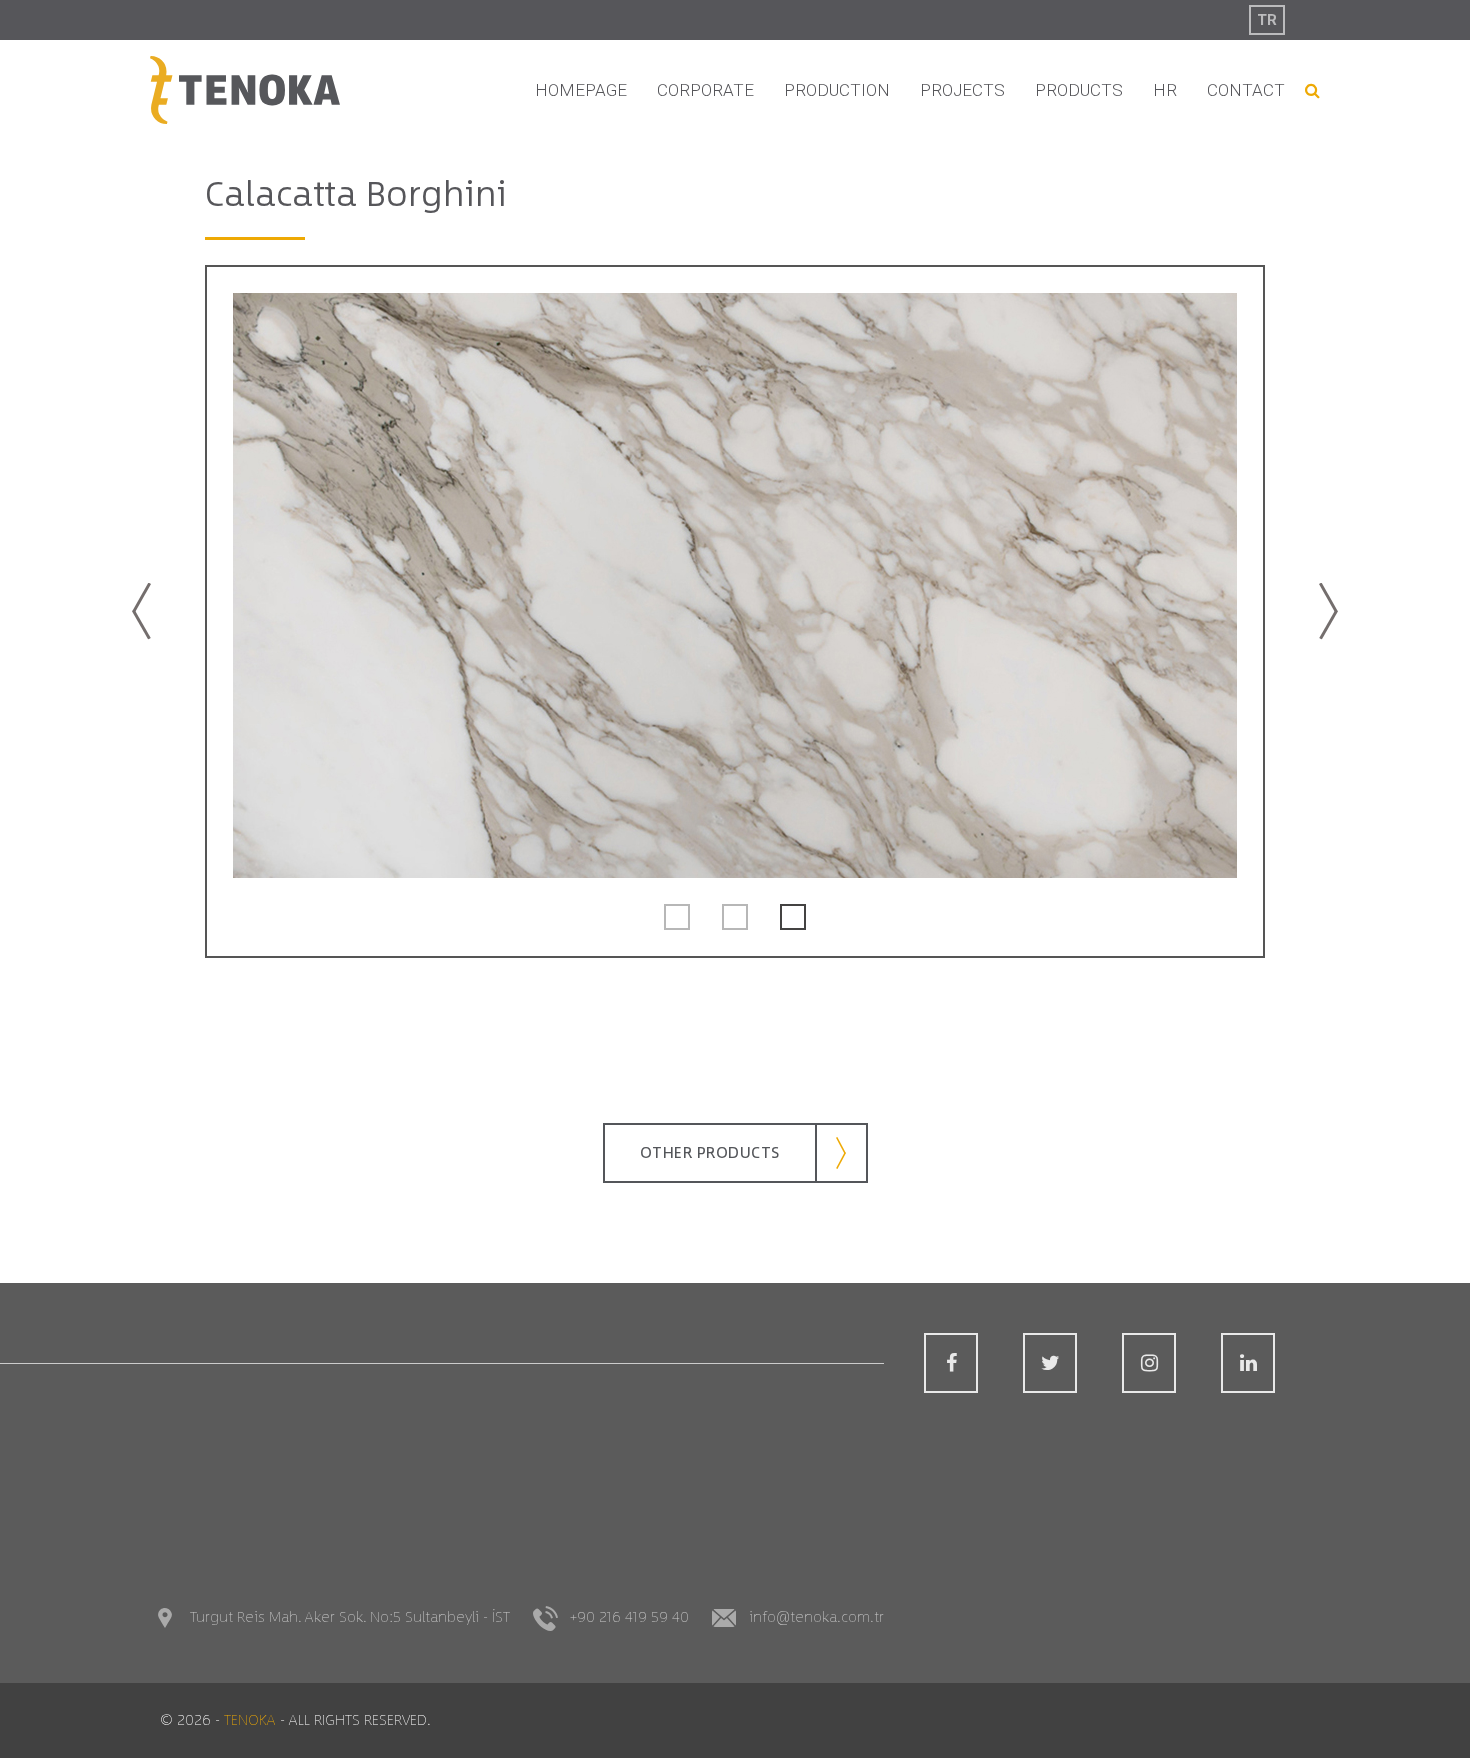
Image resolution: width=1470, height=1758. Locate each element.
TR (1267, 20)
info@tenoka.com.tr (816, 1617)
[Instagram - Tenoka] (1149, 1363)
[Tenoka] (245, 90)
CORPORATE (705, 90)
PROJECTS (962, 90)
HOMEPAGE (581, 90)
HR (1165, 90)
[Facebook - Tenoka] (951, 1363)
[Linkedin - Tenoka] (1248, 1363)
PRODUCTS (1079, 90)
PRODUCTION (837, 90)
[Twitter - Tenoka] (1050, 1363)
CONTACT (1246, 90)
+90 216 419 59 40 (629, 1617)
